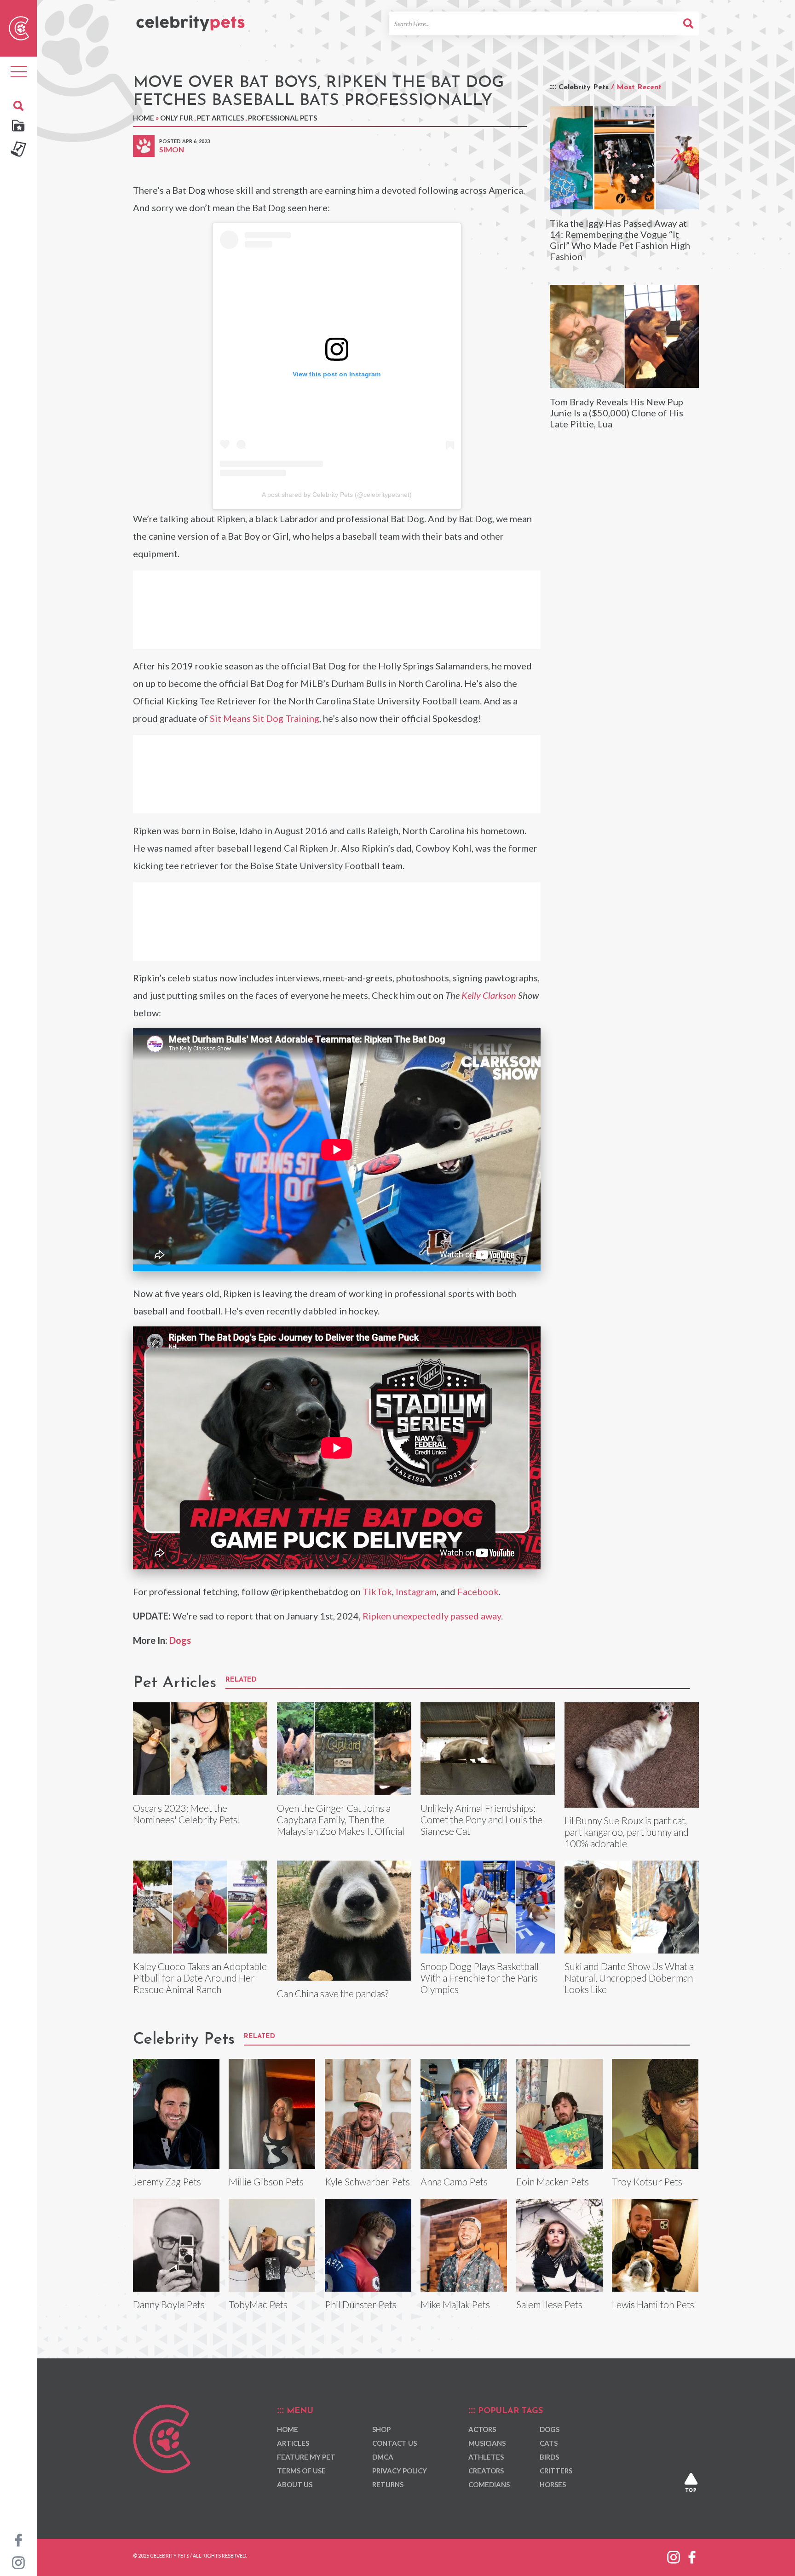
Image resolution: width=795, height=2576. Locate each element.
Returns (388, 2484)
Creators (486, 2471)
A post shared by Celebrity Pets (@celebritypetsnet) (337, 495)
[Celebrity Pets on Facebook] (18, 2539)
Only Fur (176, 118)
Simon (172, 149)
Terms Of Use (301, 2471)
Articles (293, 2443)
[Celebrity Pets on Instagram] (18, 2562)
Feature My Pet (306, 2457)
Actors (482, 2429)
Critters (556, 2471)
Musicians (487, 2443)
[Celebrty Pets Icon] (19, 27)
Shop (381, 2429)
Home (144, 118)
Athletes (486, 2457)
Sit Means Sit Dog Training (265, 718)
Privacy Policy (400, 2471)
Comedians (489, 2484)
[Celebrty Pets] (190, 19)
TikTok (377, 1591)
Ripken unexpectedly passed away (432, 1616)
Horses (553, 2484)
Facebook (478, 1591)
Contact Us (395, 2443)
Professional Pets (282, 118)
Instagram (416, 1591)
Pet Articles (220, 118)
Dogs (180, 1640)
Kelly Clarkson (489, 995)
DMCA (383, 2457)
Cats (549, 2443)
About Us (295, 2484)
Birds (549, 2457)
